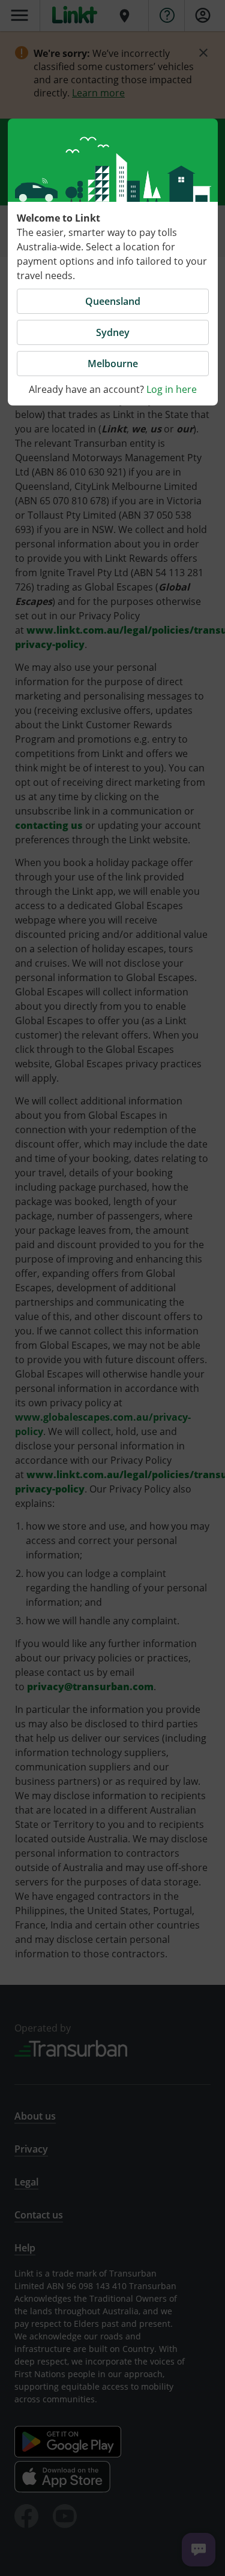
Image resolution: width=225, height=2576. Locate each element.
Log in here (172, 389)
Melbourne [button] (113, 364)
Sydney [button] (113, 332)
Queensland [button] (113, 301)
